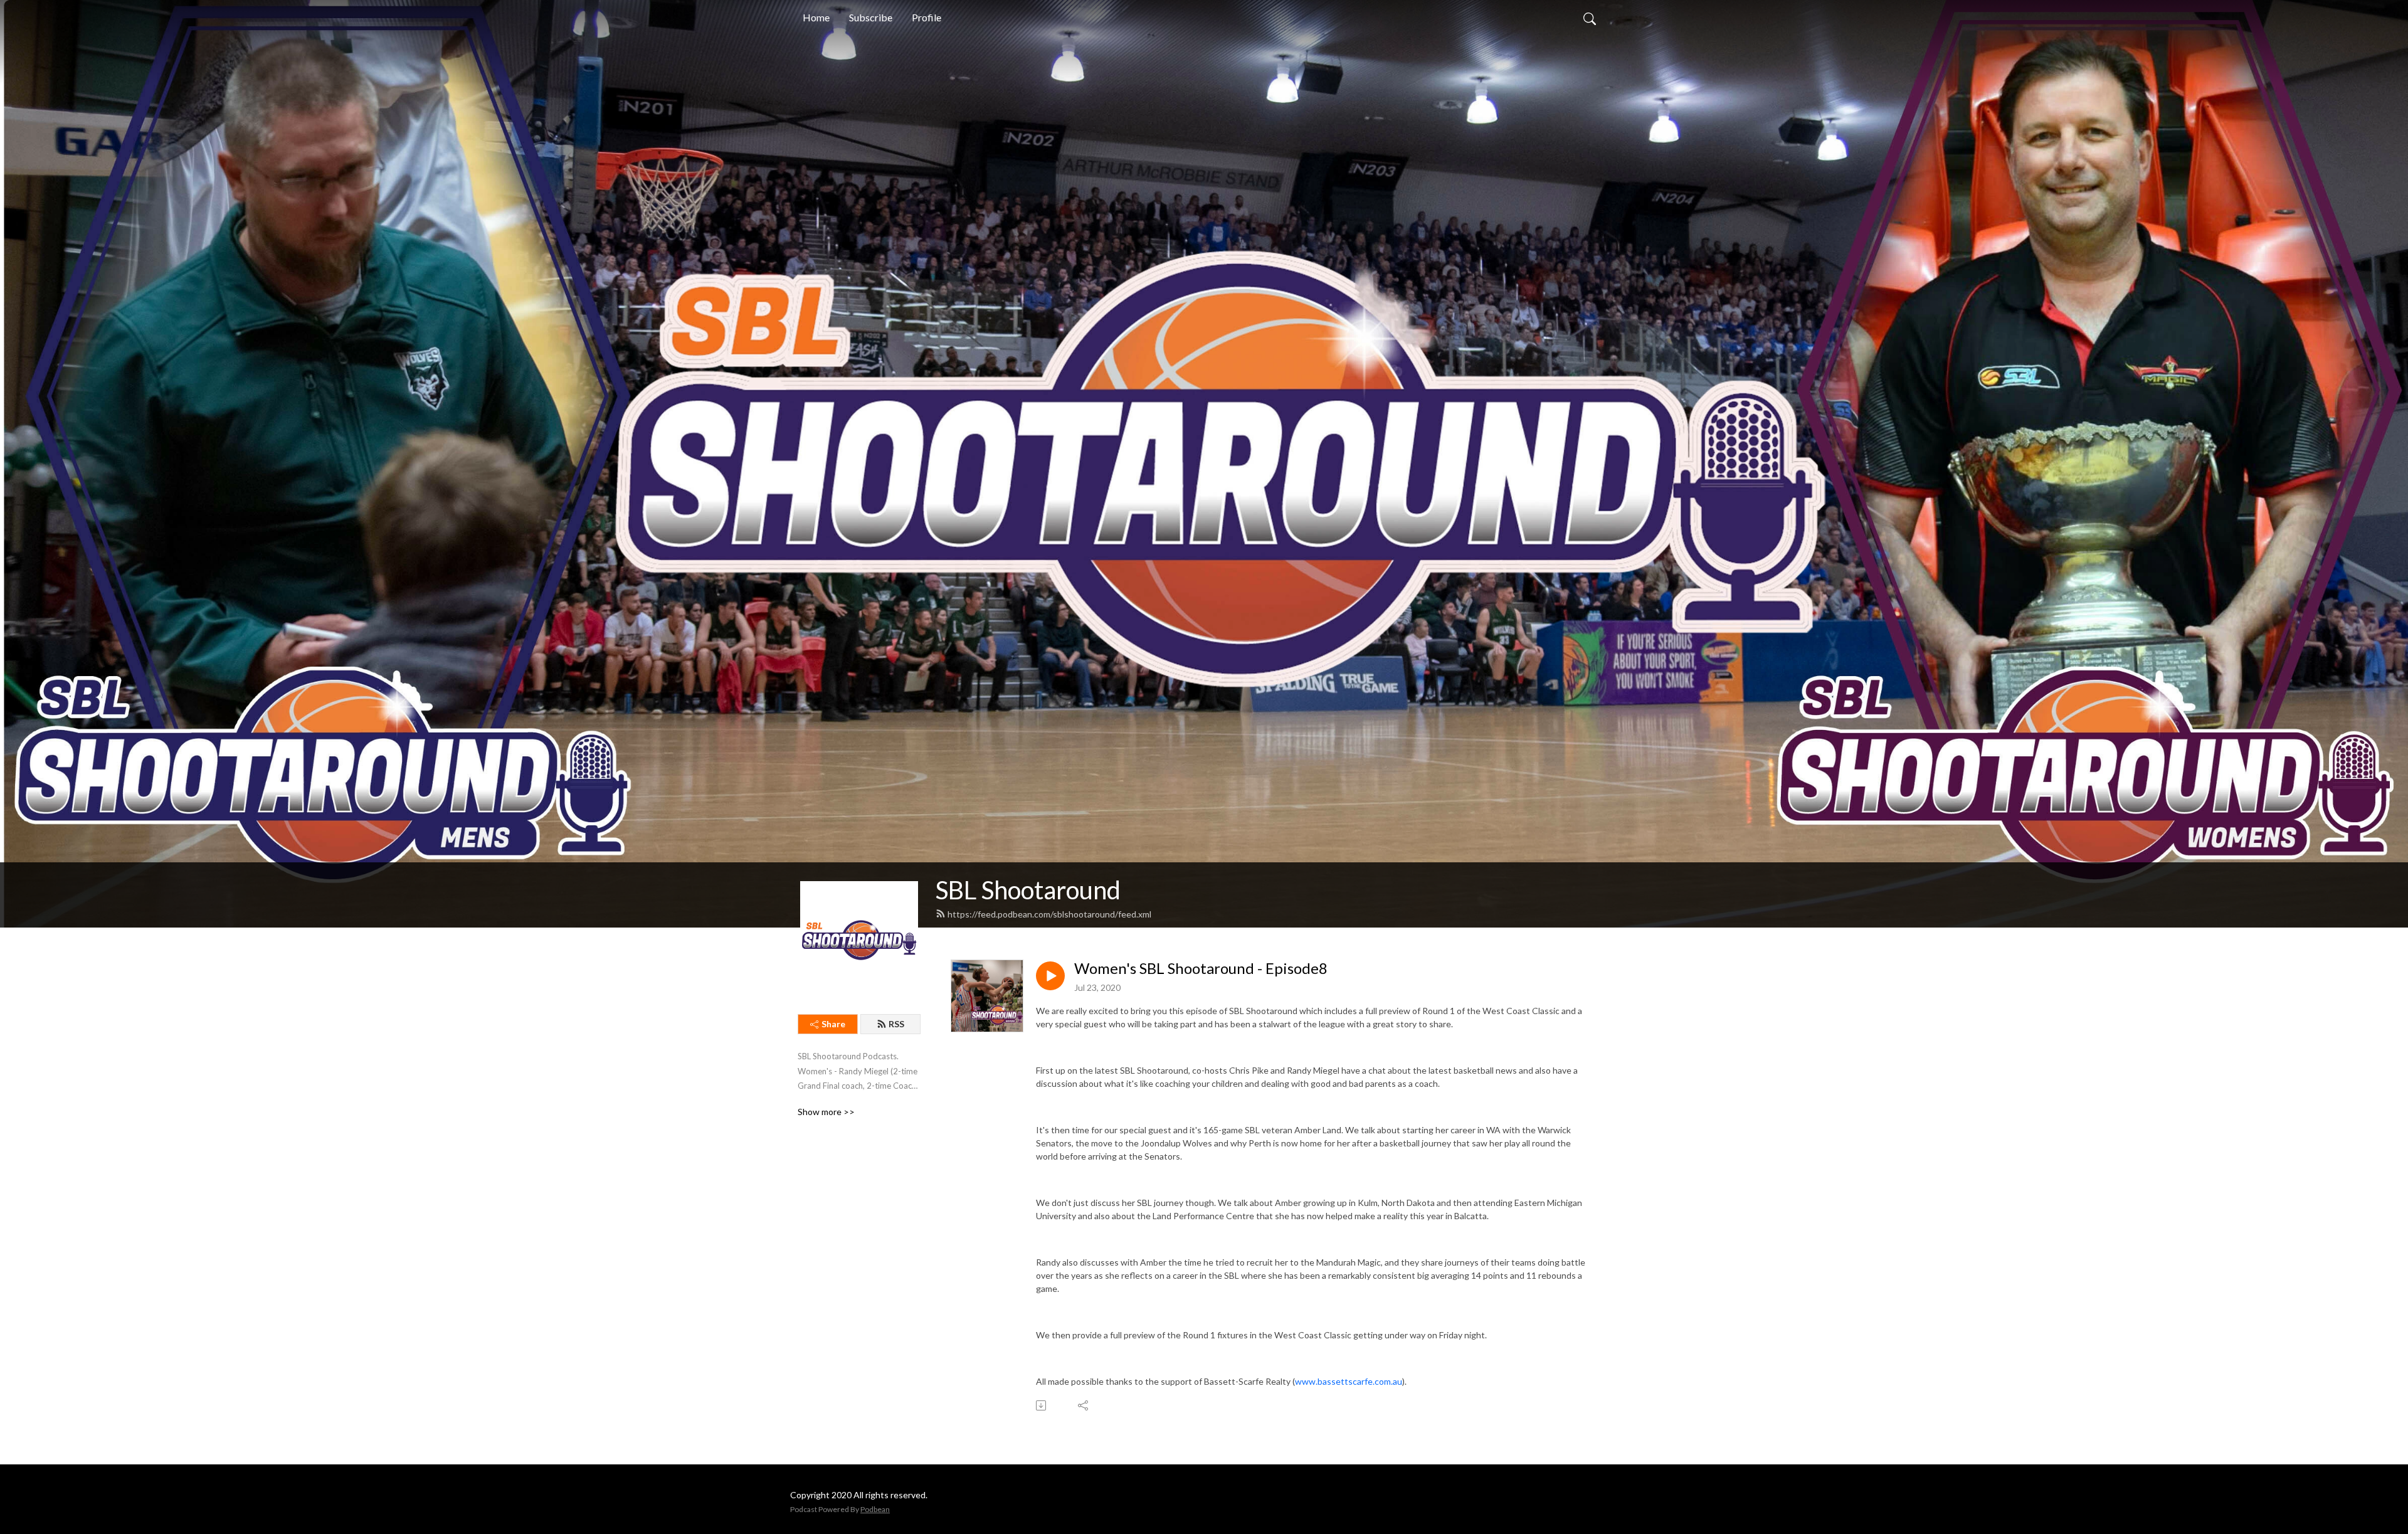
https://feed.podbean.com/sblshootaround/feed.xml (1049, 914)
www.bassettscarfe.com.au (1349, 1381)
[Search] (1590, 18)
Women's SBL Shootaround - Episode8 (1201, 968)
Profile (927, 17)
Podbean (875, 1509)
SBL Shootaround (1028, 890)
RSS (896, 1024)
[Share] (1084, 1405)
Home (816, 17)
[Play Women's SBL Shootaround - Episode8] (1050, 976)
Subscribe (871, 17)
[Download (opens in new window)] (1042, 1405)
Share (833, 1024)
